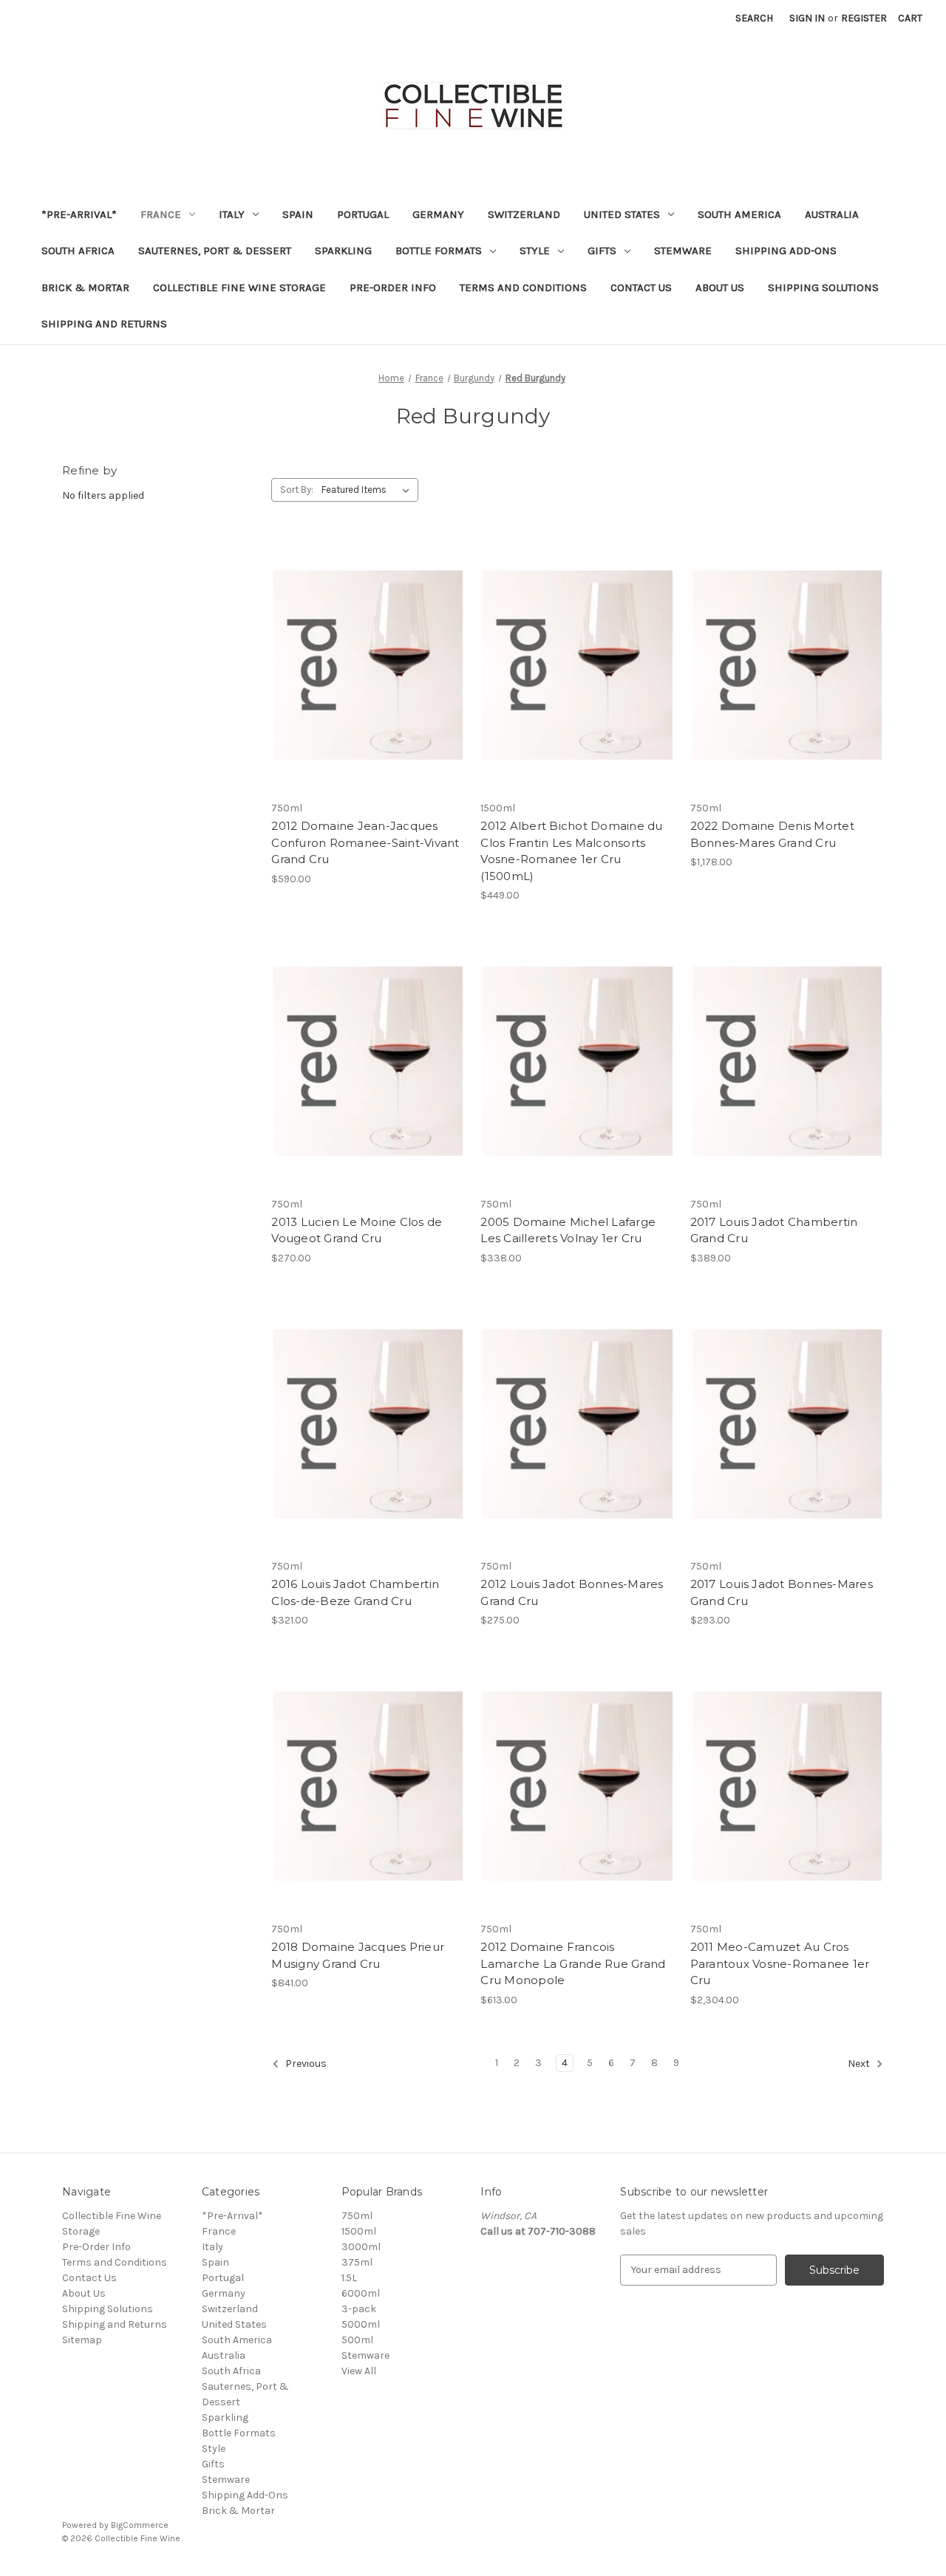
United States (622, 214)
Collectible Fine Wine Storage (239, 287)
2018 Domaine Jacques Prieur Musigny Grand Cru (358, 1955)
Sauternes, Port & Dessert (215, 251)
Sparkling (343, 251)
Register (864, 18)
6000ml (361, 2293)
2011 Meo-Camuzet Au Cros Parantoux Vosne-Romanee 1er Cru (780, 1963)
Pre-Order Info (393, 287)
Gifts (602, 251)
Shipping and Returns (104, 324)
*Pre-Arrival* (79, 214)
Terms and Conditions (523, 287)
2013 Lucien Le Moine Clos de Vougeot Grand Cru (357, 1230)
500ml (357, 2340)
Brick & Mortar (85, 287)
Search (754, 18)
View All (359, 2371)
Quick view (367, 652)
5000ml (361, 2324)
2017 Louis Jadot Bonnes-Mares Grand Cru (782, 1592)
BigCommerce (140, 2525)
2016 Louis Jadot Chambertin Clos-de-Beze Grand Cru (355, 1592)
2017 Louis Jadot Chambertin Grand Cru (774, 1230)
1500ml (359, 2231)
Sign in (807, 18)
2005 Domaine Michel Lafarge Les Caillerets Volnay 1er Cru (568, 1230)
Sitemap (82, 2340)
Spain (298, 214)
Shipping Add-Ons (786, 251)
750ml (357, 2216)
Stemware (683, 251)
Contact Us (641, 287)
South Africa (78, 251)
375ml (357, 2262)
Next (860, 2064)
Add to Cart (368, 678)
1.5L (349, 2278)
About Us (720, 287)
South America (739, 214)
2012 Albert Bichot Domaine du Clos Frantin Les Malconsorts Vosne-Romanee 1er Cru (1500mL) (571, 851)
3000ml (361, 2247)
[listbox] (368, 490)
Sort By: (297, 490)
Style (535, 251)
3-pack (359, 2309)
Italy (232, 214)
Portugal (363, 214)
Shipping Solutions (823, 287)
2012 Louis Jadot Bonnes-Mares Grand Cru (572, 1592)
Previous (305, 2064)
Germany (438, 214)
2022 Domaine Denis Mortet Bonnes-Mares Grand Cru (772, 834)
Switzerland (524, 214)
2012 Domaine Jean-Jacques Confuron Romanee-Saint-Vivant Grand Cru (365, 842)
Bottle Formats (439, 251)
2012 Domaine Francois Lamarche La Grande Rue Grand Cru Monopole (573, 1963)
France (161, 214)
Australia (832, 214)
